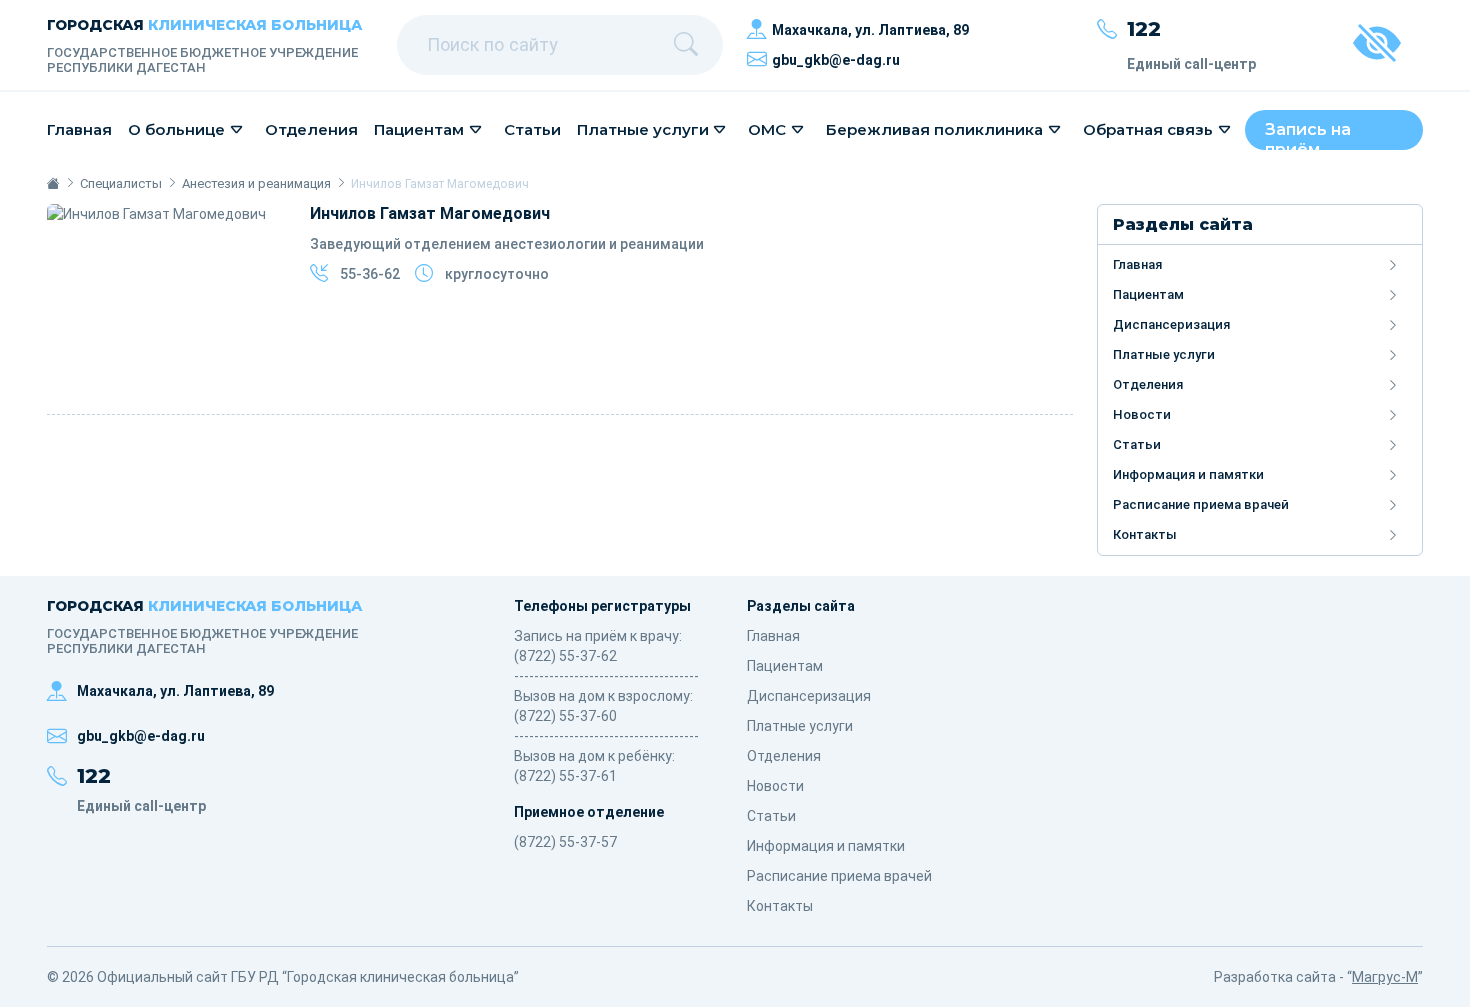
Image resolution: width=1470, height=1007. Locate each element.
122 (1144, 29)
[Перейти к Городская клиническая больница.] (53, 183)
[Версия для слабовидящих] (1377, 45)
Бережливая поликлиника (934, 129)
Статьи (532, 129)
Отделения (311, 129)
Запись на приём (1308, 135)
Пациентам (419, 129)
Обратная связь (1148, 129)
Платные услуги (643, 129)
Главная (79, 129)
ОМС (767, 129)
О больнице (176, 129)
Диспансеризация (1171, 324)
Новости (1142, 414)
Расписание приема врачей (1201, 504)
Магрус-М (1385, 977)
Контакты (1145, 534)
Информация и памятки (1188, 474)
